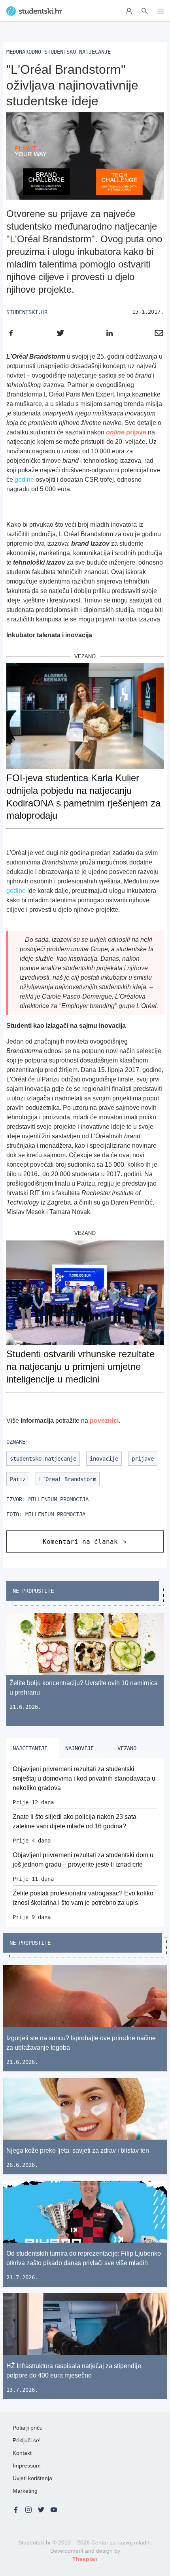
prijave (126, 432)
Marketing (25, 2491)
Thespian (85, 2559)
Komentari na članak (80, 1542)
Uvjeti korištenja (32, 2478)
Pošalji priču (28, 2428)
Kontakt (22, 2453)
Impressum (27, 2466)
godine (24, 480)
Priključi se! (27, 2440)
